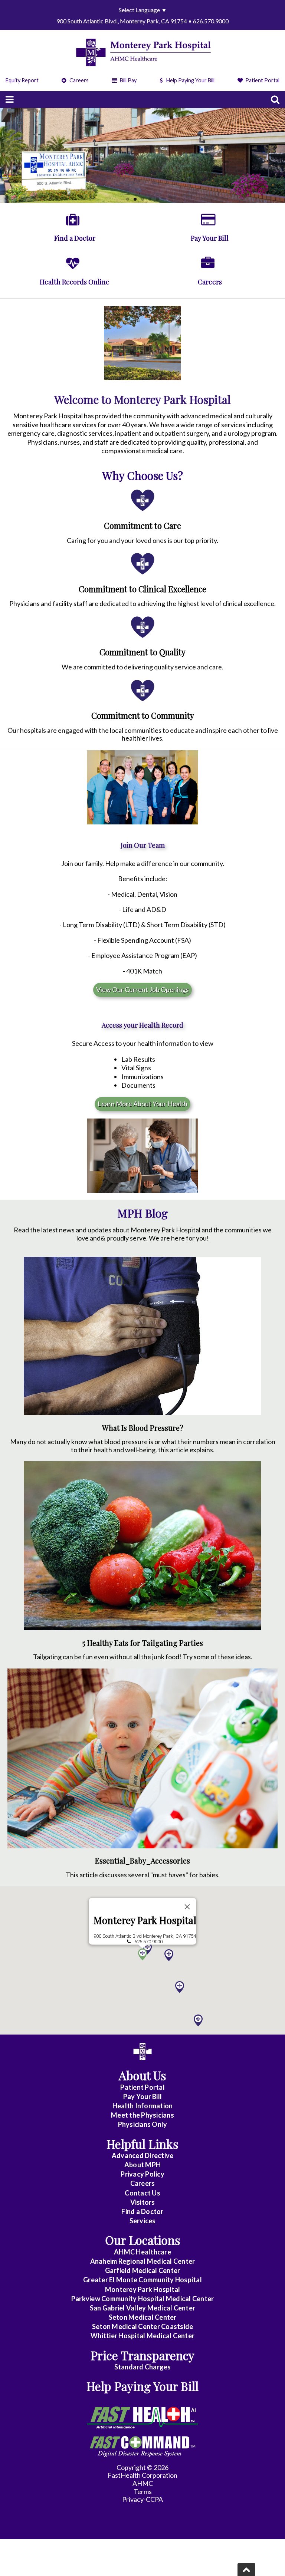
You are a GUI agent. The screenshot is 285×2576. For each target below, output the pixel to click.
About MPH (142, 2165)
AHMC (143, 2483)
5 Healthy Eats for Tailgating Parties (143, 1643)
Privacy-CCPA (142, 2499)
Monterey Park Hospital (145, 1921)
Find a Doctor (142, 2211)
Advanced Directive (143, 2155)
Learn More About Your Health (142, 1104)
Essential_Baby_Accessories (142, 1861)
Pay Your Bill (142, 2096)
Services (143, 2221)
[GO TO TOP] (246, 2570)
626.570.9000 (148, 1942)
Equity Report (22, 80)
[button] (180, 1987)
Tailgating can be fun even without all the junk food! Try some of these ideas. (143, 1657)
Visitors (143, 2202)
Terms (143, 2491)
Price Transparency (142, 2355)
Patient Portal (262, 80)
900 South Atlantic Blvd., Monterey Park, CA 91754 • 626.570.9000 (142, 21)
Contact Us (142, 2193)
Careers (78, 80)
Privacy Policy (142, 2174)
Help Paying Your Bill (190, 80)
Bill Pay (128, 80)
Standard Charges (143, 2367)
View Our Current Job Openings (142, 989)
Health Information (143, 2106)
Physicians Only (143, 2124)
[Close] (187, 1907)
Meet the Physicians (142, 2115)
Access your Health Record (142, 1025)
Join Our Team (143, 845)
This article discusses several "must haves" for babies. (143, 1875)
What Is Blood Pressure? (143, 1428)
